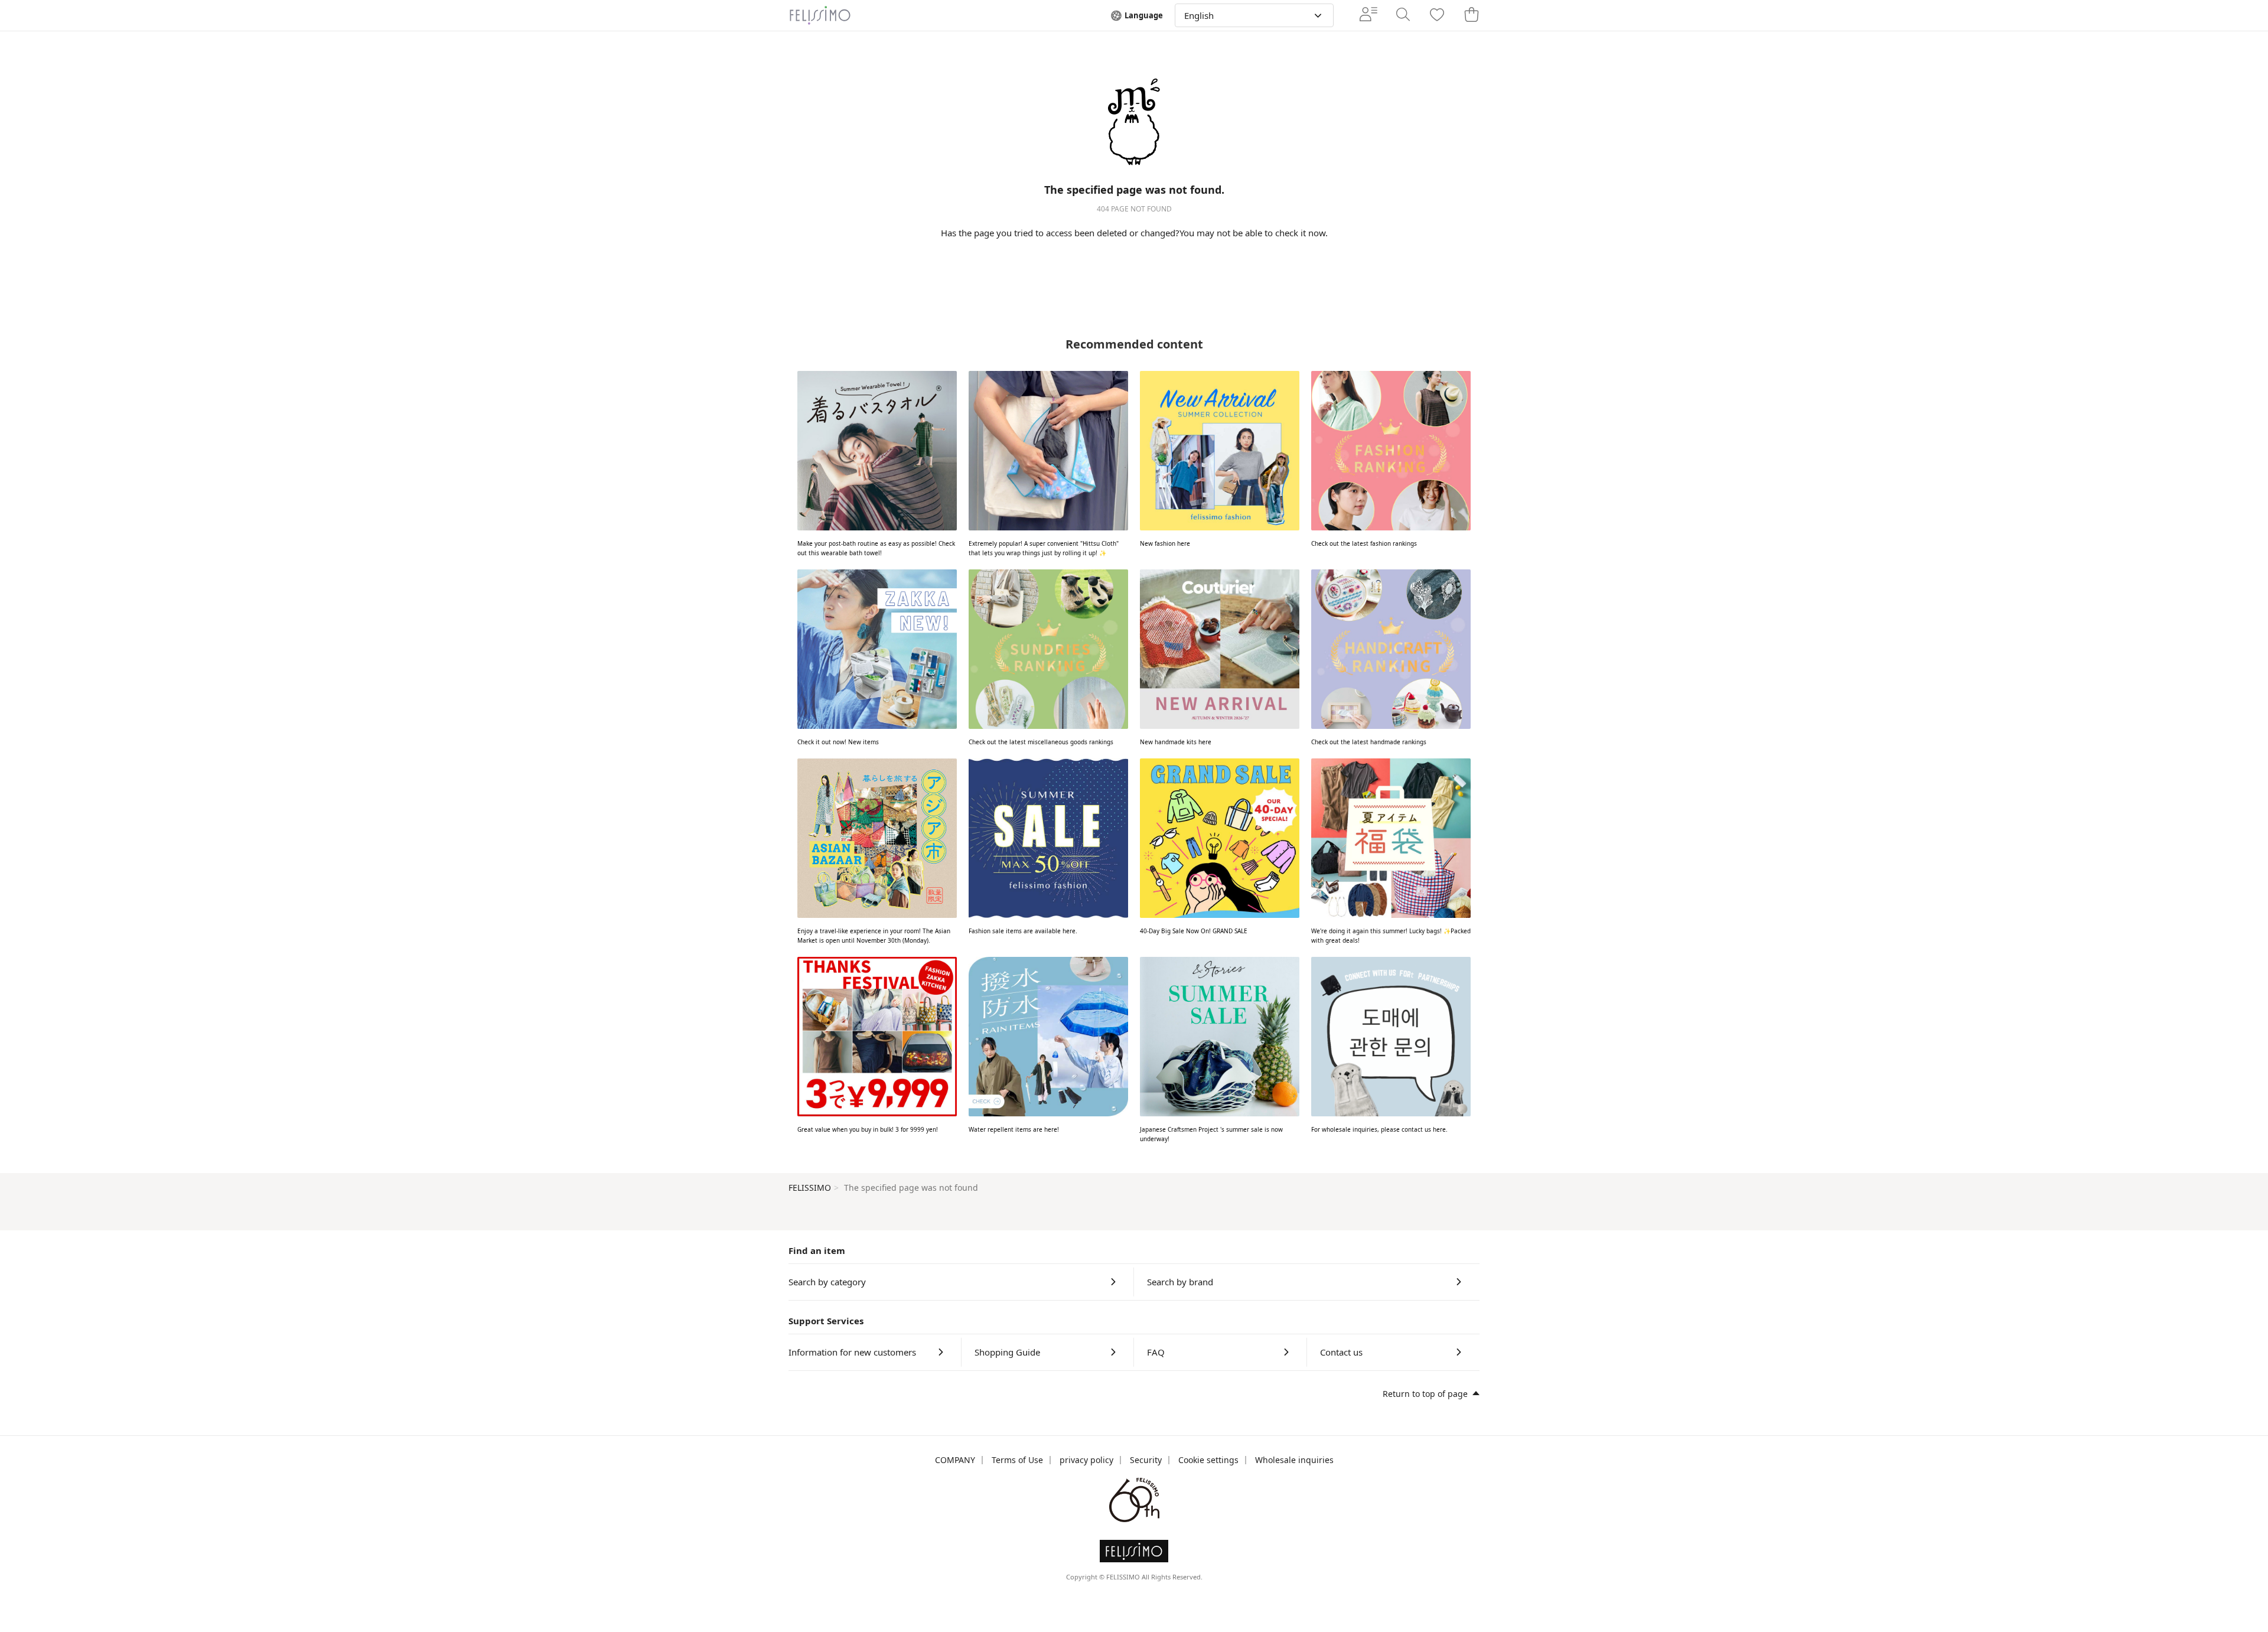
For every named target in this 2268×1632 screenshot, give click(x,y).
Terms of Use (1017, 1460)
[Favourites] (1437, 16)
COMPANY (955, 1460)
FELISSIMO (810, 1188)
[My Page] (1368, 15)
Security (1146, 1460)
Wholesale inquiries (1294, 1460)
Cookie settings (1208, 1460)
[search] (1403, 15)
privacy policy (1086, 1460)
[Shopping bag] (1471, 15)
